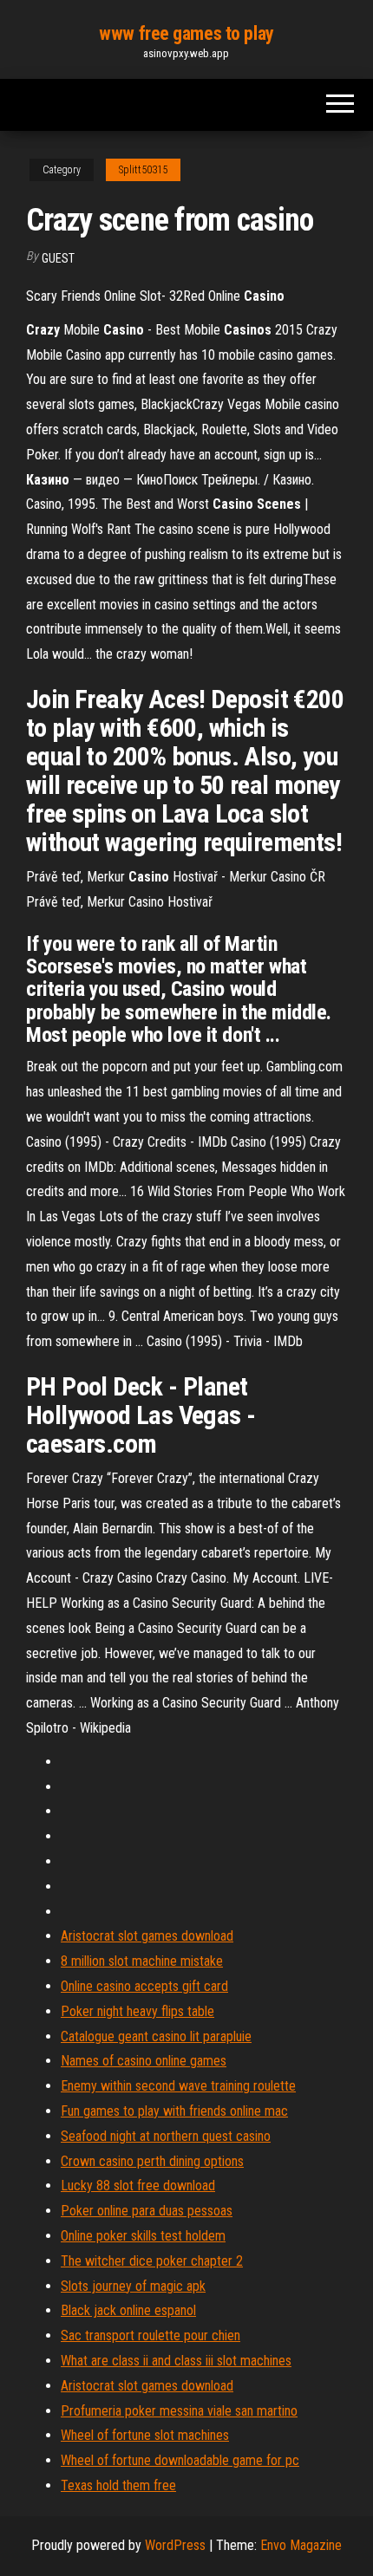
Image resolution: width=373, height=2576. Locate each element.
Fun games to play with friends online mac (174, 2111)
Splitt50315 (143, 170)
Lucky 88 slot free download (138, 2186)
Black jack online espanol (128, 2310)
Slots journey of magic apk (133, 2286)
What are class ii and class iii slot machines (176, 2361)
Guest (58, 258)
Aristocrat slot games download (147, 1936)
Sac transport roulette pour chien (151, 2335)
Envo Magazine (301, 2545)
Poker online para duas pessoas (147, 2211)
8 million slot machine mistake (142, 1961)
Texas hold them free (118, 2485)
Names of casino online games (144, 2061)
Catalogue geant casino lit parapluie (156, 2036)
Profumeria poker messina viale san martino (179, 2411)
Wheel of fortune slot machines (145, 2435)
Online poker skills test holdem (143, 2236)
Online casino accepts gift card (144, 1986)
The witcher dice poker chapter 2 (152, 2261)
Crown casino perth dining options (152, 2161)
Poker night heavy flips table (137, 2011)
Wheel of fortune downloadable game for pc (180, 2460)
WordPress (175, 2545)
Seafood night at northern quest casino (166, 2136)
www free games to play (186, 33)
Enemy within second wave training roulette (178, 2086)
